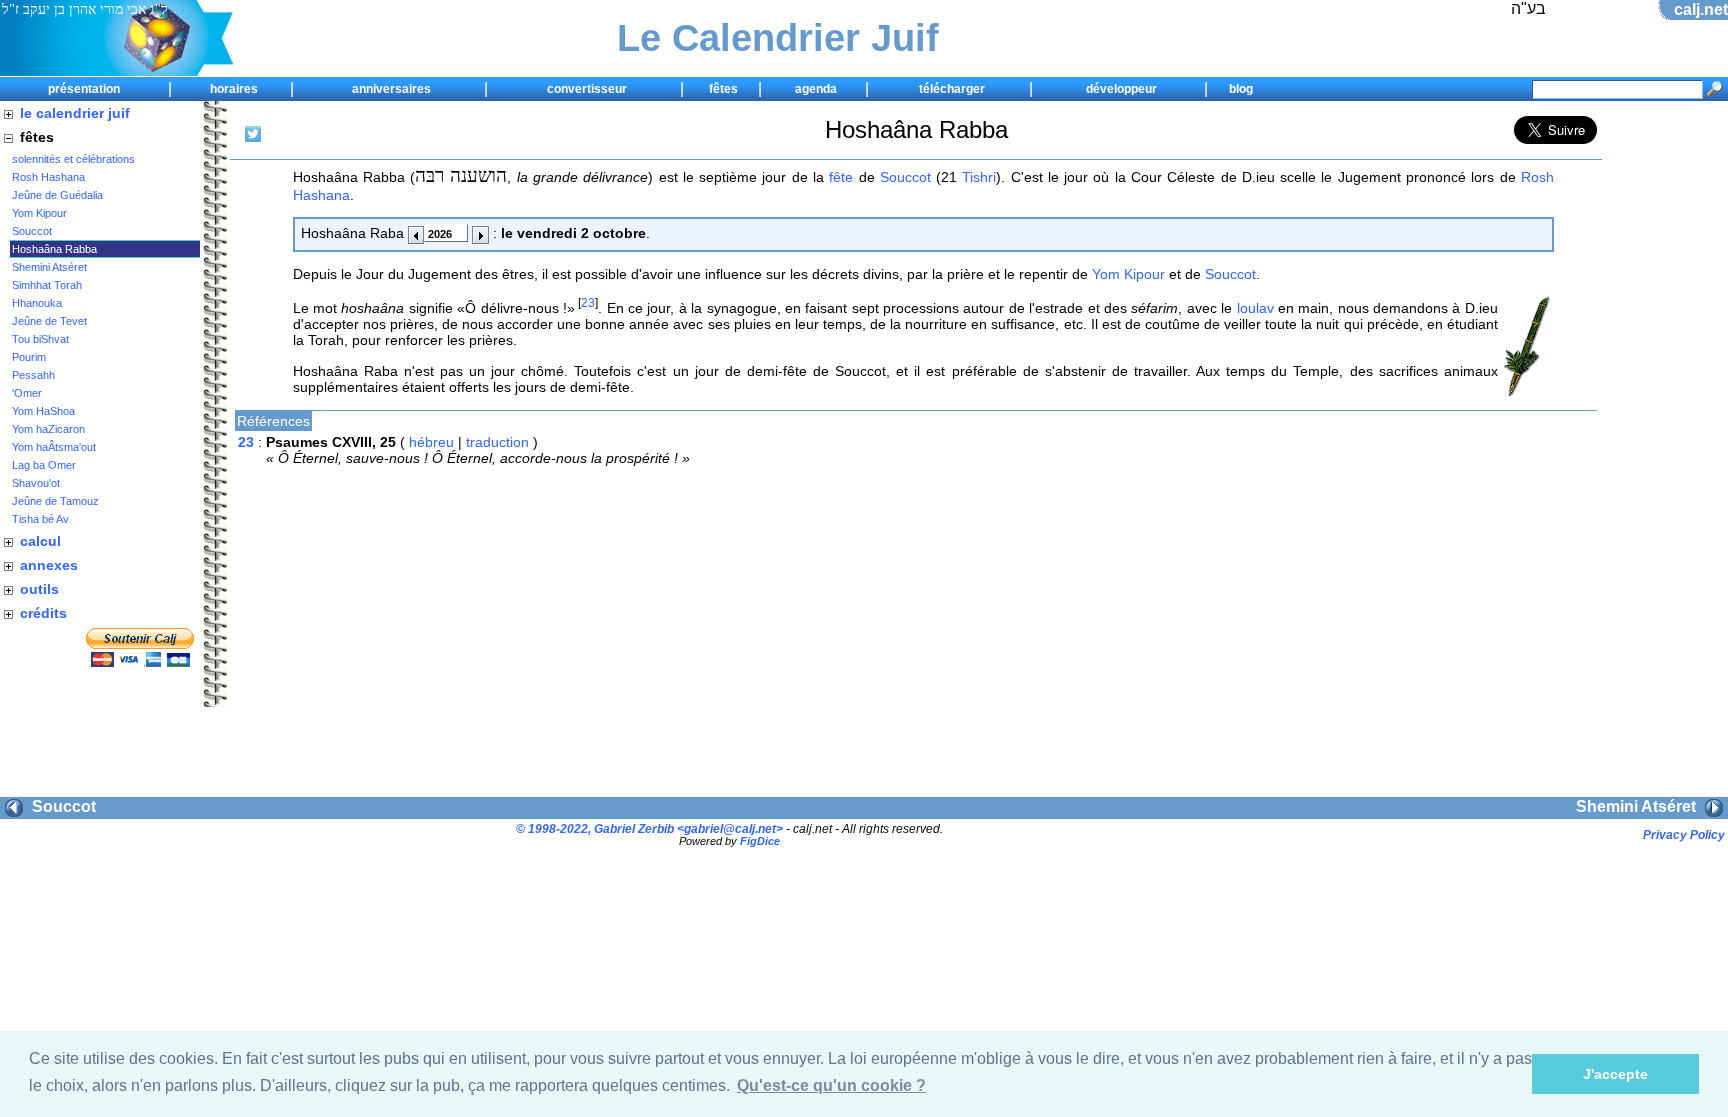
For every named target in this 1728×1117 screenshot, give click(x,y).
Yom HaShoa (43, 411)
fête (841, 177)
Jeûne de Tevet (49, 321)
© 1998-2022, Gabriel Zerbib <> (649, 828)
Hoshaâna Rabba (54, 249)
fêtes (723, 89)
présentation (84, 89)
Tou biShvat (40, 339)
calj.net (1701, 9)
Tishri (979, 177)
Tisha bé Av (40, 519)
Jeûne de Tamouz (55, 501)
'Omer (27, 393)
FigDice (760, 841)
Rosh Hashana (48, 177)
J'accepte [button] (1615, 1074)
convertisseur (587, 89)
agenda (816, 89)
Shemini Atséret (49, 267)
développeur (1121, 89)
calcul (40, 541)
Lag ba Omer (44, 465)
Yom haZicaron (48, 429)
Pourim (29, 357)
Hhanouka (37, 303)
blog (1241, 89)
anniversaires (391, 89)
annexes (49, 565)
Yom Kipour (39, 213)
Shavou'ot (36, 483)
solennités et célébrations (73, 159)
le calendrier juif (75, 113)
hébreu (431, 442)
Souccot (32, 231)
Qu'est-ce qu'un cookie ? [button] (831, 1085)
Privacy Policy (1684, 834)
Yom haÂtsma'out (54, 447)
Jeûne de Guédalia (57, 195)
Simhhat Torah (47, 285)
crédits (43, 613)
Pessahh (33, 375)
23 (588, 303)
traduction (497, 442)
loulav (1255, 308)
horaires (234, 89)
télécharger (952, 89)
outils (39, 589)
